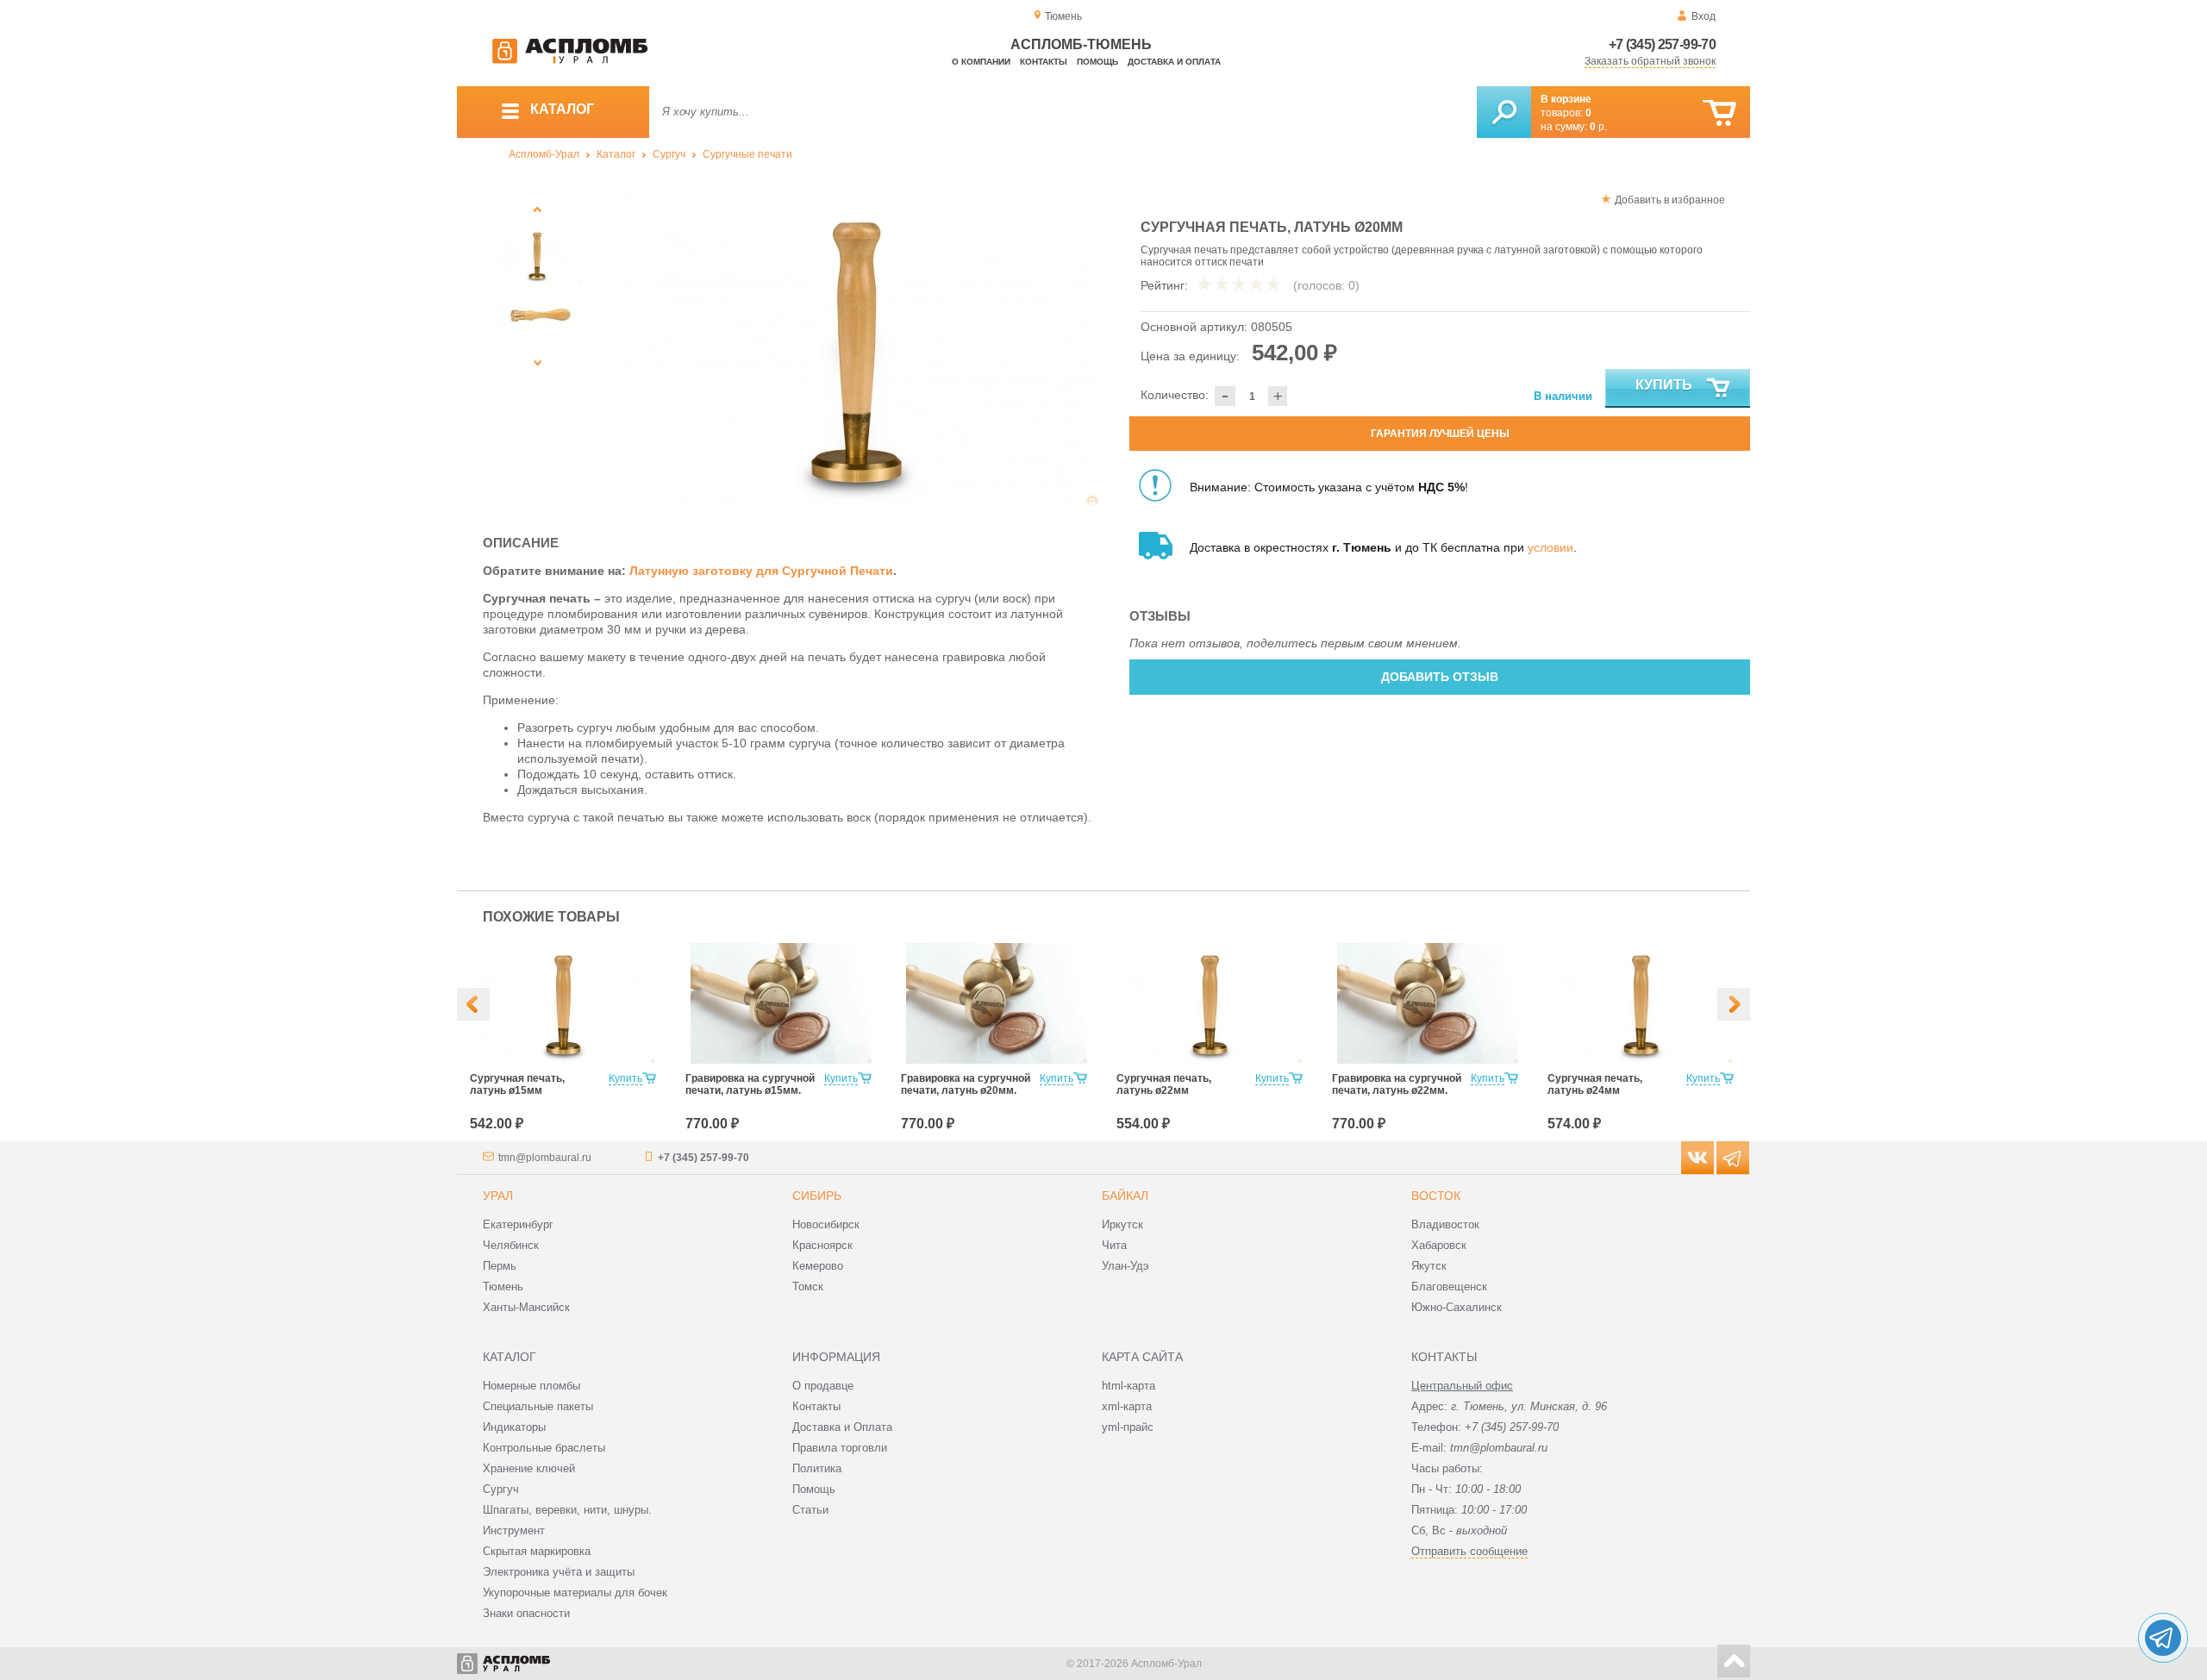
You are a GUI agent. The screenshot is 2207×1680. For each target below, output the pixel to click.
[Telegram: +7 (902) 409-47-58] (2163, 1638)
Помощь (1097, 62)
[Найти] (1504, 112)
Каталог (616, 154)
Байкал (1125, 1196)
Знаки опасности (526, 1613)
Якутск (1429, 1266)
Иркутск (1122, 1224)
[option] (862, 348)
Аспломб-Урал (544, 154)
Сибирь (817, 1196)
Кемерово (818, 1266)
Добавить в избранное (1670, 200)
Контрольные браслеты (544, 1448)
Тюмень (503, 1287)
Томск (808, 1287)
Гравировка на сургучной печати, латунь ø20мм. (966, 1084)
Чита (1114, 1245)
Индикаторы (514, 1427)
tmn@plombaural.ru (545, 1158)
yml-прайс (1128, 1427)
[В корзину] (1719, 113)
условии (1551, 547)
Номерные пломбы (531, 1386)
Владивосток (1445, 1224)
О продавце (823, 1386)
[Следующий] (538, 362)
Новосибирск (826, 1224)
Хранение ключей (529, 1468)
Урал (498, 1196)
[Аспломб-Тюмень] (570, 60)
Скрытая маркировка (537, 1551)
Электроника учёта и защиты (559, 1572)
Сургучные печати (747, 154)
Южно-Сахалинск (1457, 1307)
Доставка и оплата (1174, 62)
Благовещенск (1449, 1287)
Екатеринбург (518, 1224)
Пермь (500, 1266)
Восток (1436, 1196)
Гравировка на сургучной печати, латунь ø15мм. (750, 1084)
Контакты (1044, 62)
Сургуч (669, 154)
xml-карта (1127, 1406)
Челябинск (511, 1245)
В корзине (1566, 99)
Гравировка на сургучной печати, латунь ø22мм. (1397, 1084)
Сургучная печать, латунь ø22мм (1164, 1084)
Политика (817, 1468)
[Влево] (473, 1004)
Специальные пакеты (538, 1406)
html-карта (1129, 1386)
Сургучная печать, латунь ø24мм (1595, 1084)
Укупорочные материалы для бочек (575, 1593)
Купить (1664, 385)
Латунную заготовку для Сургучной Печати (761, 571)
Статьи (810, 1510)
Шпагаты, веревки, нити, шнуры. (567, 1510)
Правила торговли (840, 1448)
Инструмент (514, 1530)
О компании (981, 62)
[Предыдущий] (538, 209)
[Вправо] (1734, 1004)
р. (1598, 127)
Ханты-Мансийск (526, 1307)
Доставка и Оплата (842, 1427)
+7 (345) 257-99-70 (1662, 44)
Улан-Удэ (1125, 1266)
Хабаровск (1439, 1245)
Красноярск (822, 1245)
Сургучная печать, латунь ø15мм (517, 1084)
